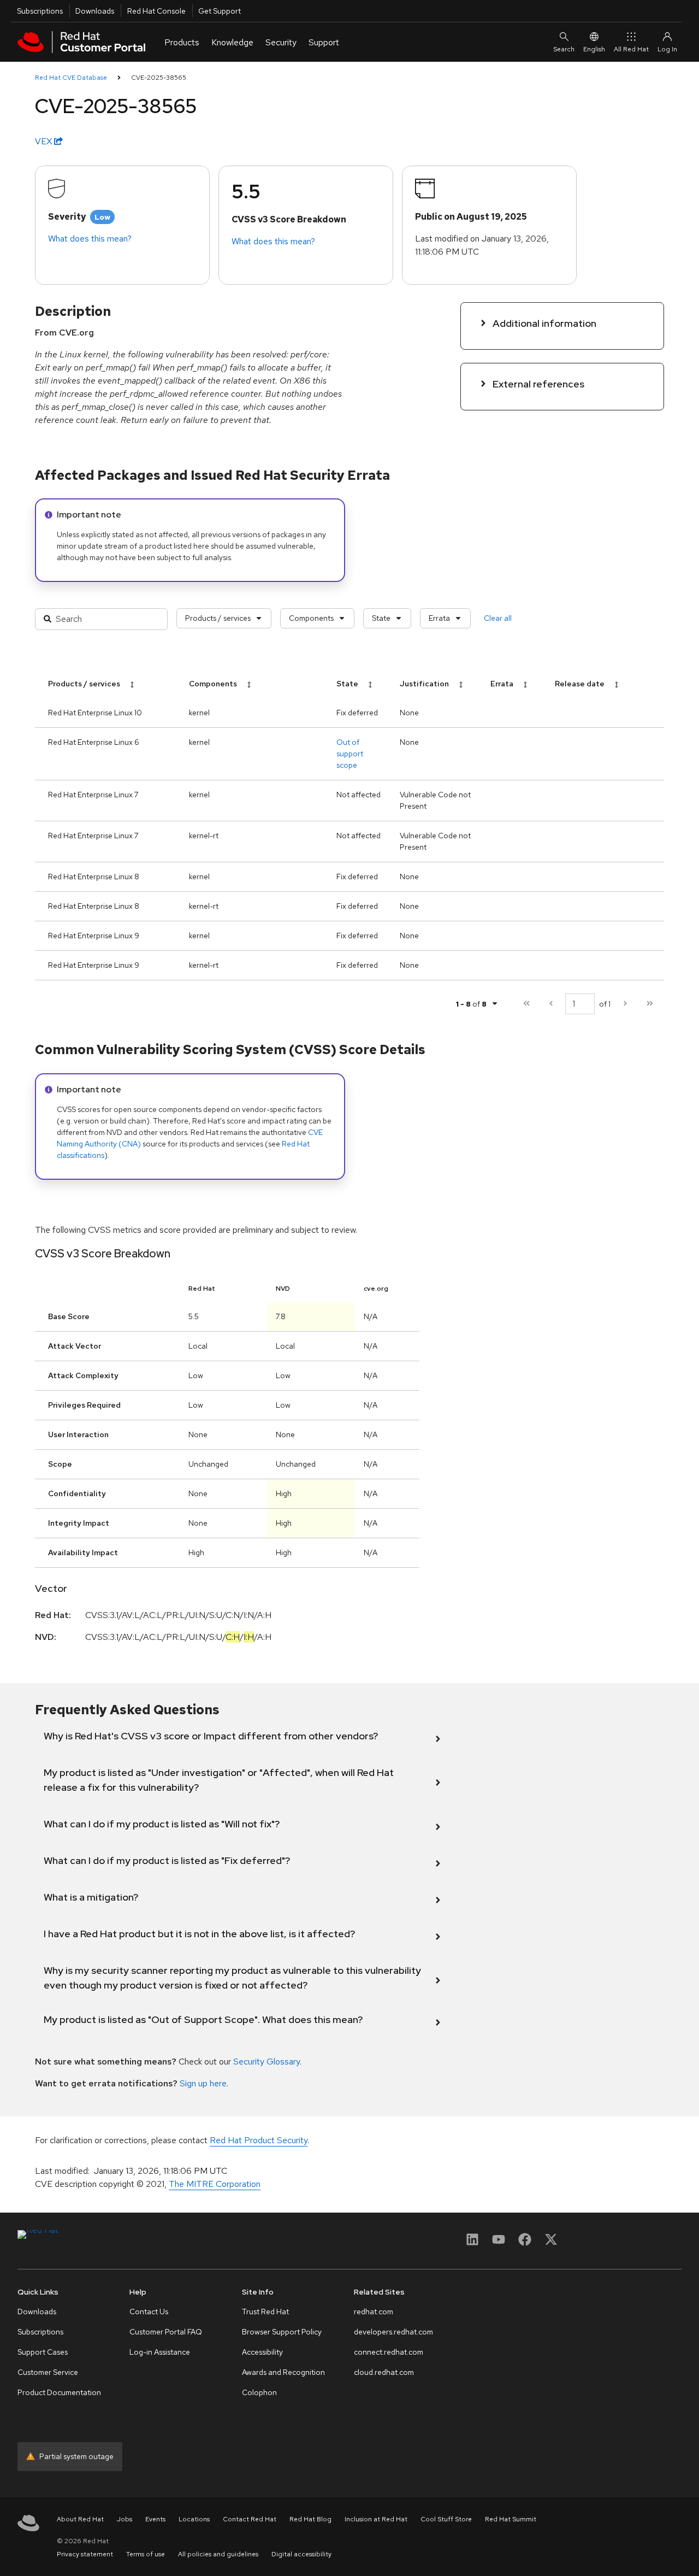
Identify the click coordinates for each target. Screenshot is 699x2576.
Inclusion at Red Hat (376, 2519)
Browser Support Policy (282, 2332)
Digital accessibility (301, 2554)
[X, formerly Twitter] (551, 2243)
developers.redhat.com (393, 2332)
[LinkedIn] (472, 2243)
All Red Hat (631, 49)
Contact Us (149, 2312)
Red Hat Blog (310, 2519)
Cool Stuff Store (446, 2519)
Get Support (220, 11)
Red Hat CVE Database (71, 78)
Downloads (95, 11)
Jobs (125, 2519)
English (594, 49)
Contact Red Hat (250, 2519)
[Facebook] (525, 2243)
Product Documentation (59, 2392)
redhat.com (374, 2312)
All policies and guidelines (218, 2554)
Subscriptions (40, 11)
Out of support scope (350, 754)
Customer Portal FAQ (166, 2332)
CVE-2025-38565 (159, 78)
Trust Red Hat (265, 2312)
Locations (194, 2519)
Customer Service (48, 2372)
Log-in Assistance (160, 2352)
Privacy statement (85, 2554)
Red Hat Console (156, 11)
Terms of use (146, 2554)
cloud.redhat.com (384, 2372)
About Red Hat (80, 2519)
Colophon (259, 2392)
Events (155, 2519)
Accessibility (262, 2352)
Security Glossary (266, 2062)
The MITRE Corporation (215, 2184)
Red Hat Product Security (259, 2140)
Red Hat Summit (511, 2519)
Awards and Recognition (283, 2372)
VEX (45, 141)
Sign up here (203, 2083)
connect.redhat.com (389, 2352)
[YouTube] (499, 2243)
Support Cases (43, 2352)
